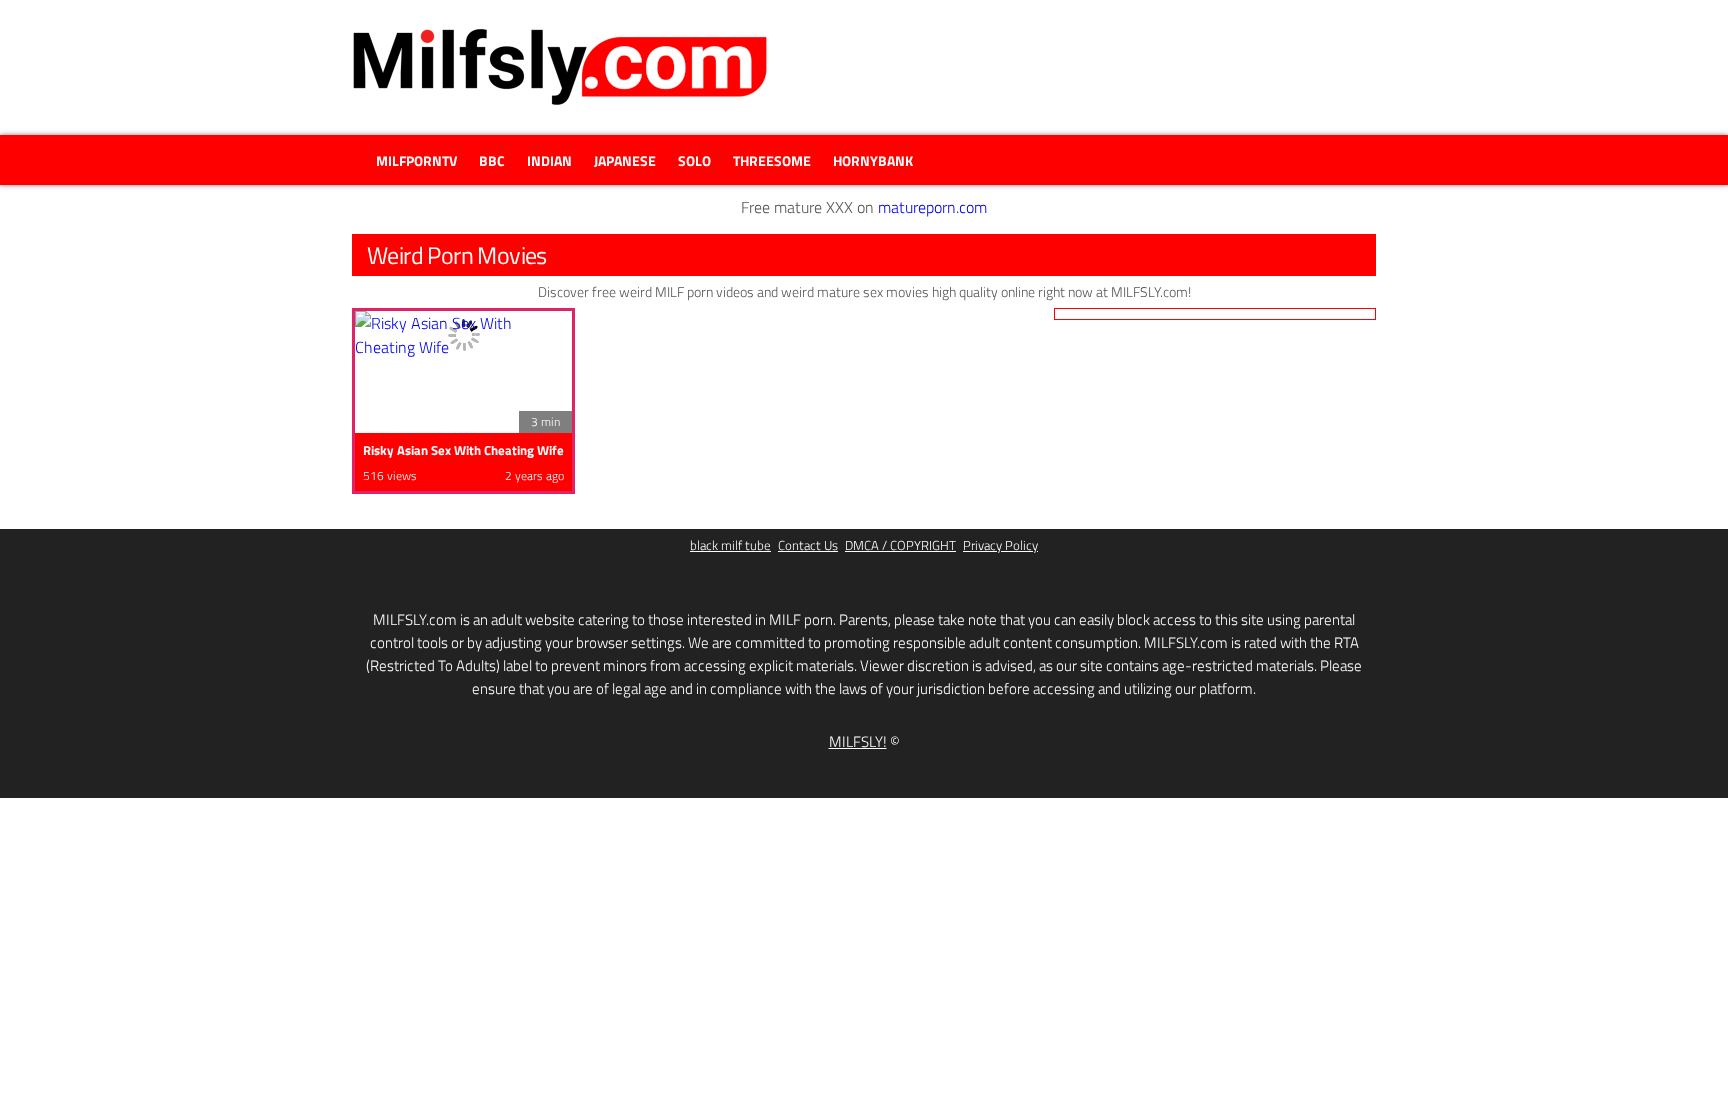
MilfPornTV (416, 160)
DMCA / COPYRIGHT (900, 545)
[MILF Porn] (560, 67)
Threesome (772, 160)
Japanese (625, 160)
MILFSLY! (858, 741)
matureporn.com (932, 207)
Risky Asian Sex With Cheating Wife (463, 450)
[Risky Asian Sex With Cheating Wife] (463, 335)
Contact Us (808, 545)
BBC (492, 160)
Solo (694, 160)
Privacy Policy (1000, 545)
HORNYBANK (873, 160)
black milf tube (730, 545)
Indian (549, 160)
